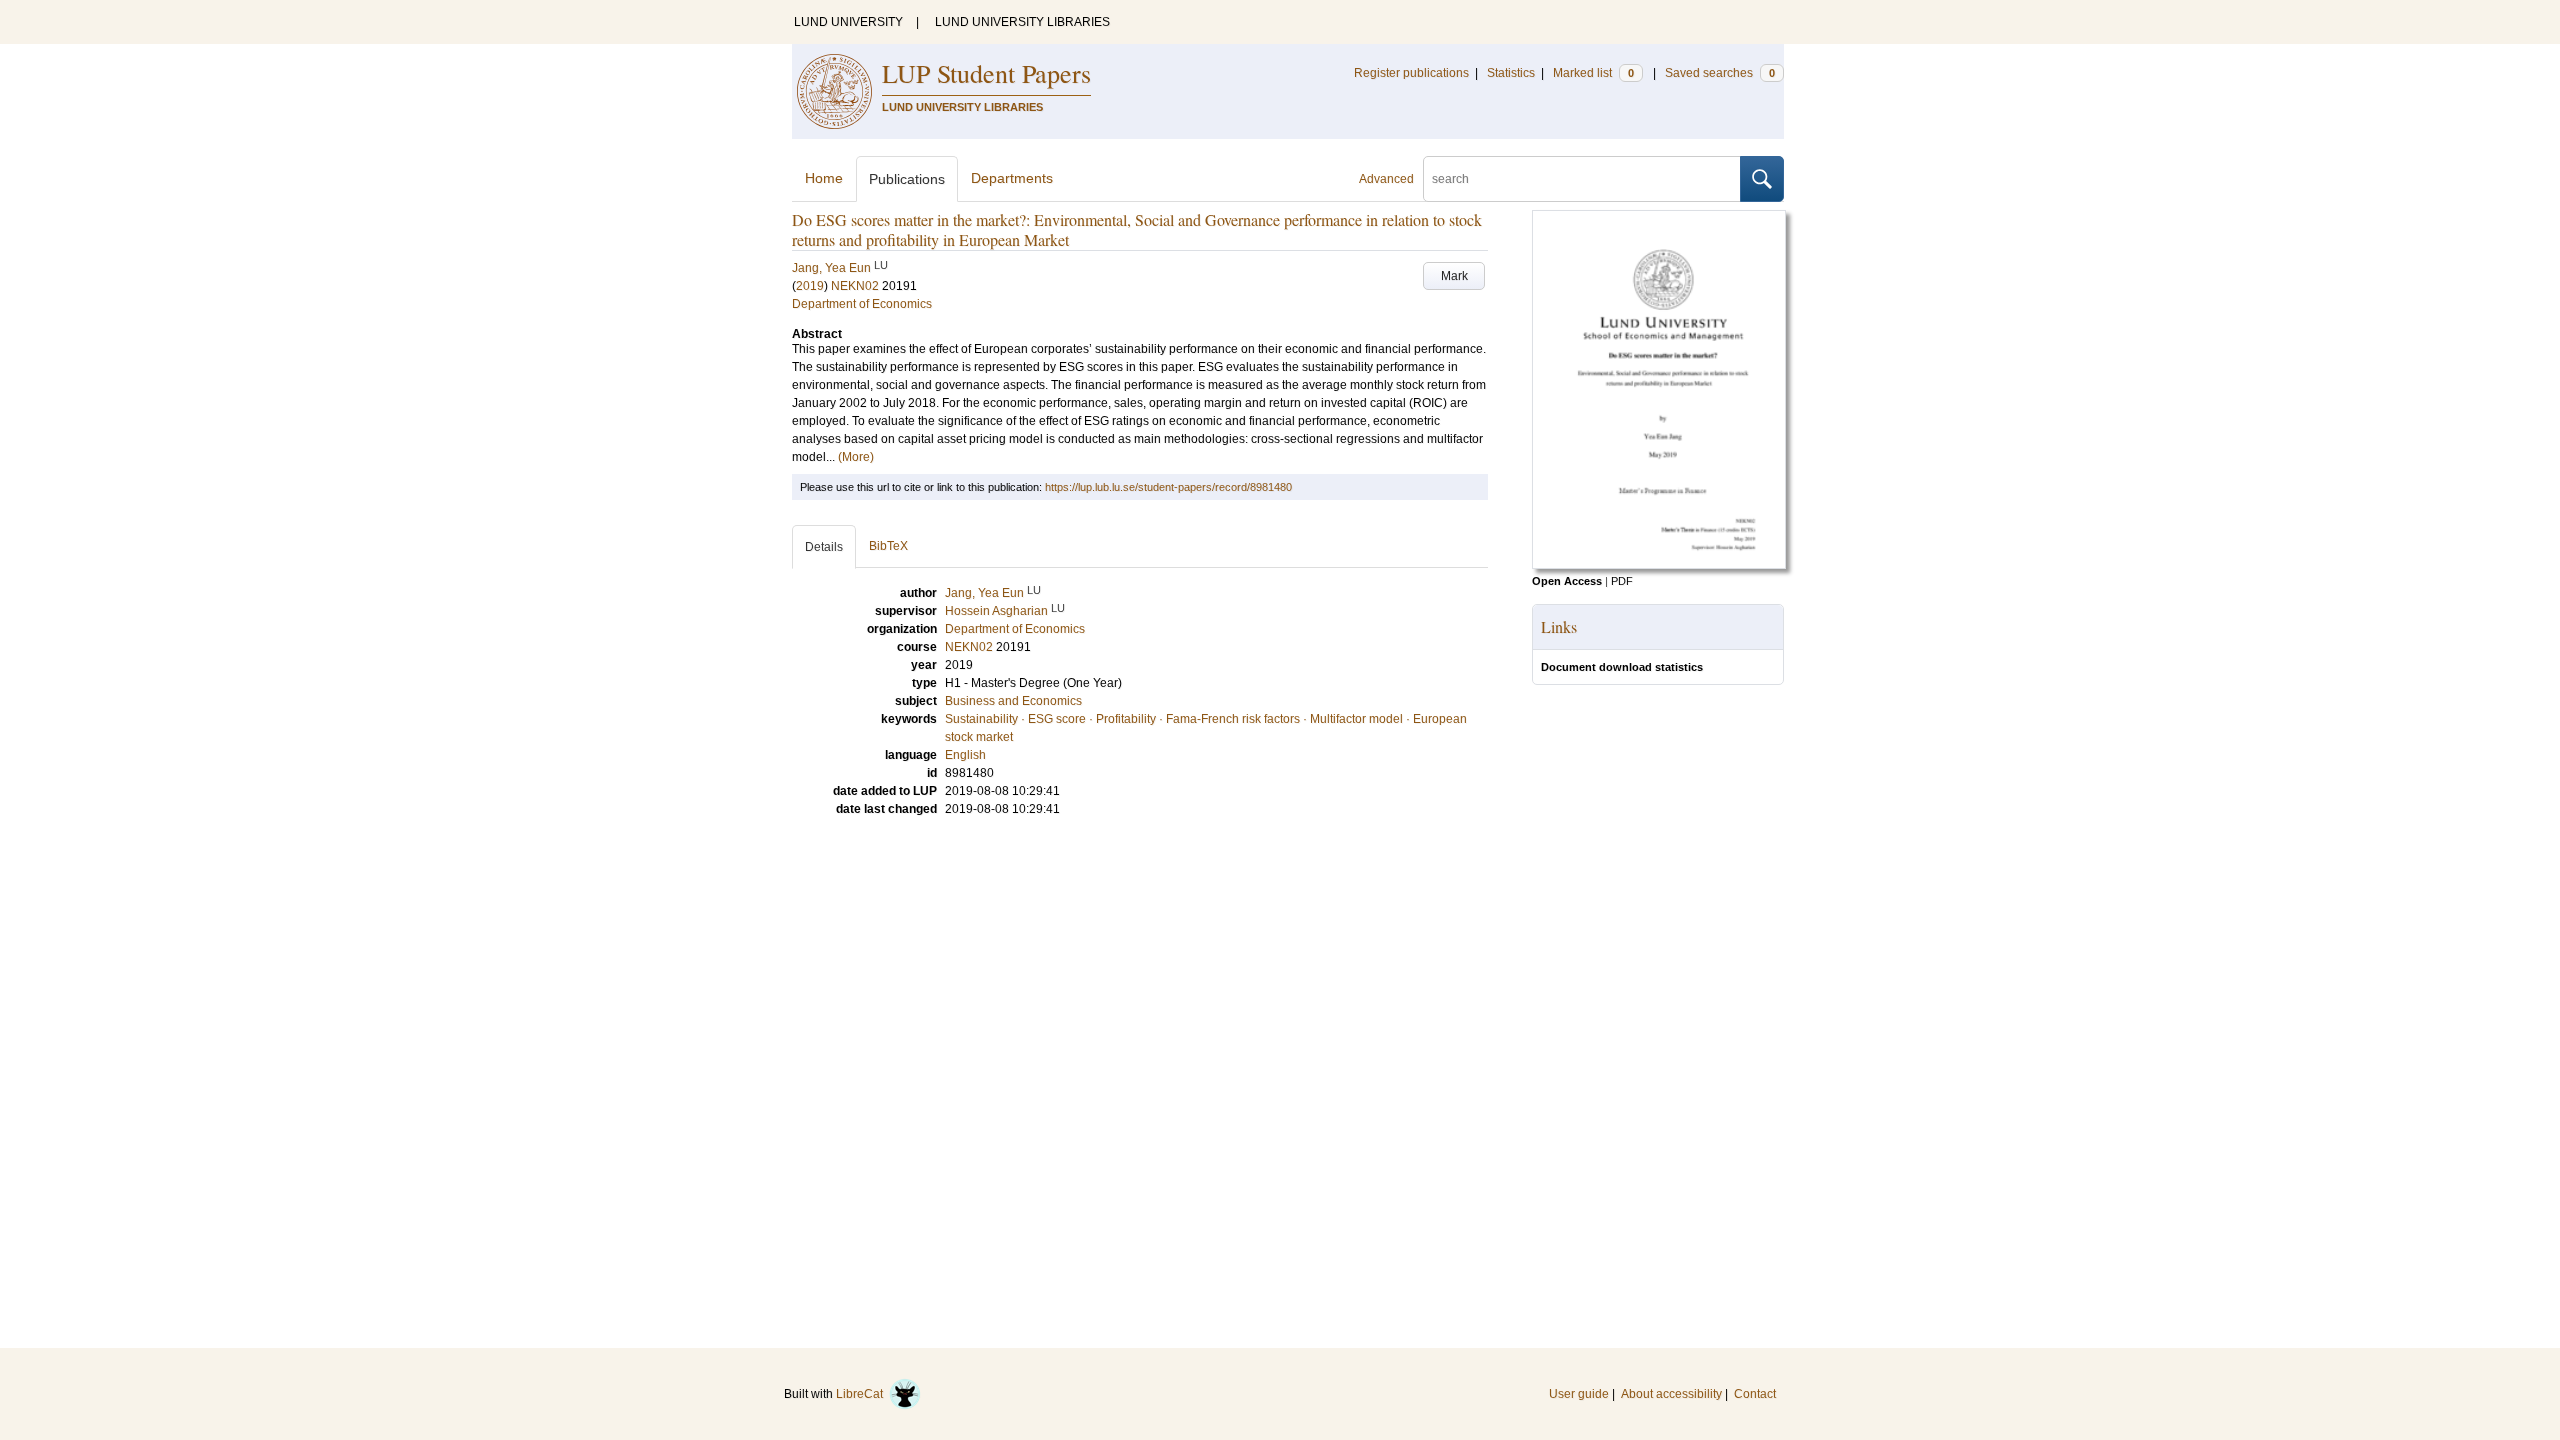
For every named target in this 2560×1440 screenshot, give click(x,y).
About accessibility (1671, 1394)
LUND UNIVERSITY (848, 22)
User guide (1579, 1394)
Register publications (1411, 73)
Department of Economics (862, 304)
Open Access (1567, 581)
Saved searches (1720, 73)
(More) (856, 457)
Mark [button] (1454, 276)
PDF (1622, 581)
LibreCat (862, 1394)
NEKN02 (855, 286)
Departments (1012, 178)
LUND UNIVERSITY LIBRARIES (1022, 22)
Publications (907, 179)
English (965, 755)
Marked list (1593, 73)
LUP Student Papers (986, 73)
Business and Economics (1013, 701)
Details (824, 547)
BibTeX (888, 546)
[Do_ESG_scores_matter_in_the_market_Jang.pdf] (1659, 565)
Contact (1755, 1394)
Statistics (1511, 73)
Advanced (1386, 179)
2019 (810, 286)
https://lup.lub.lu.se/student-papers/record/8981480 (1168, 487)
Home (824, 178)
